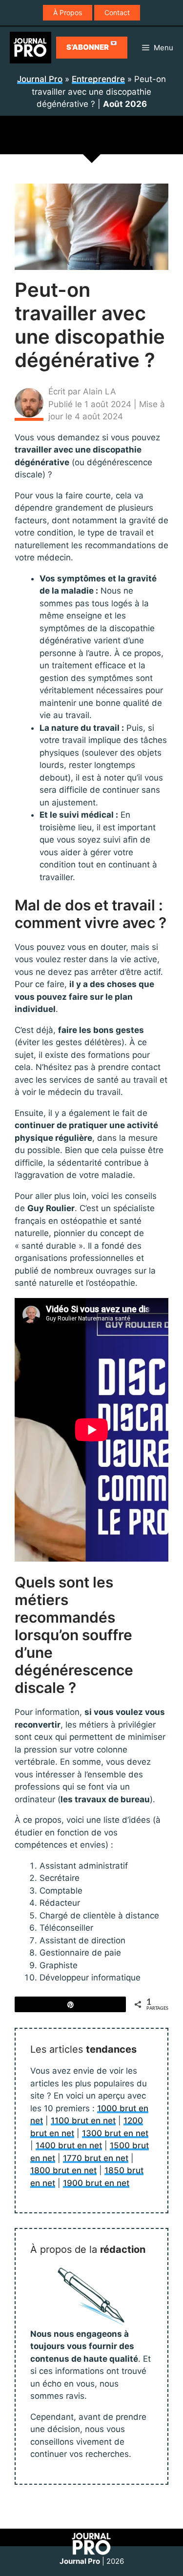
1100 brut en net (83, 2121)
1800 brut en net (63, 2170)
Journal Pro (40, 79)
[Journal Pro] (30, 48)
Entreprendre (98, 79)
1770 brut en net (96, 2158)
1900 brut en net (96, 2183)
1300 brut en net (115, 2133)
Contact (117, 12)
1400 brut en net (69, 2145)
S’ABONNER (92, 46)
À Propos (68, 12)
